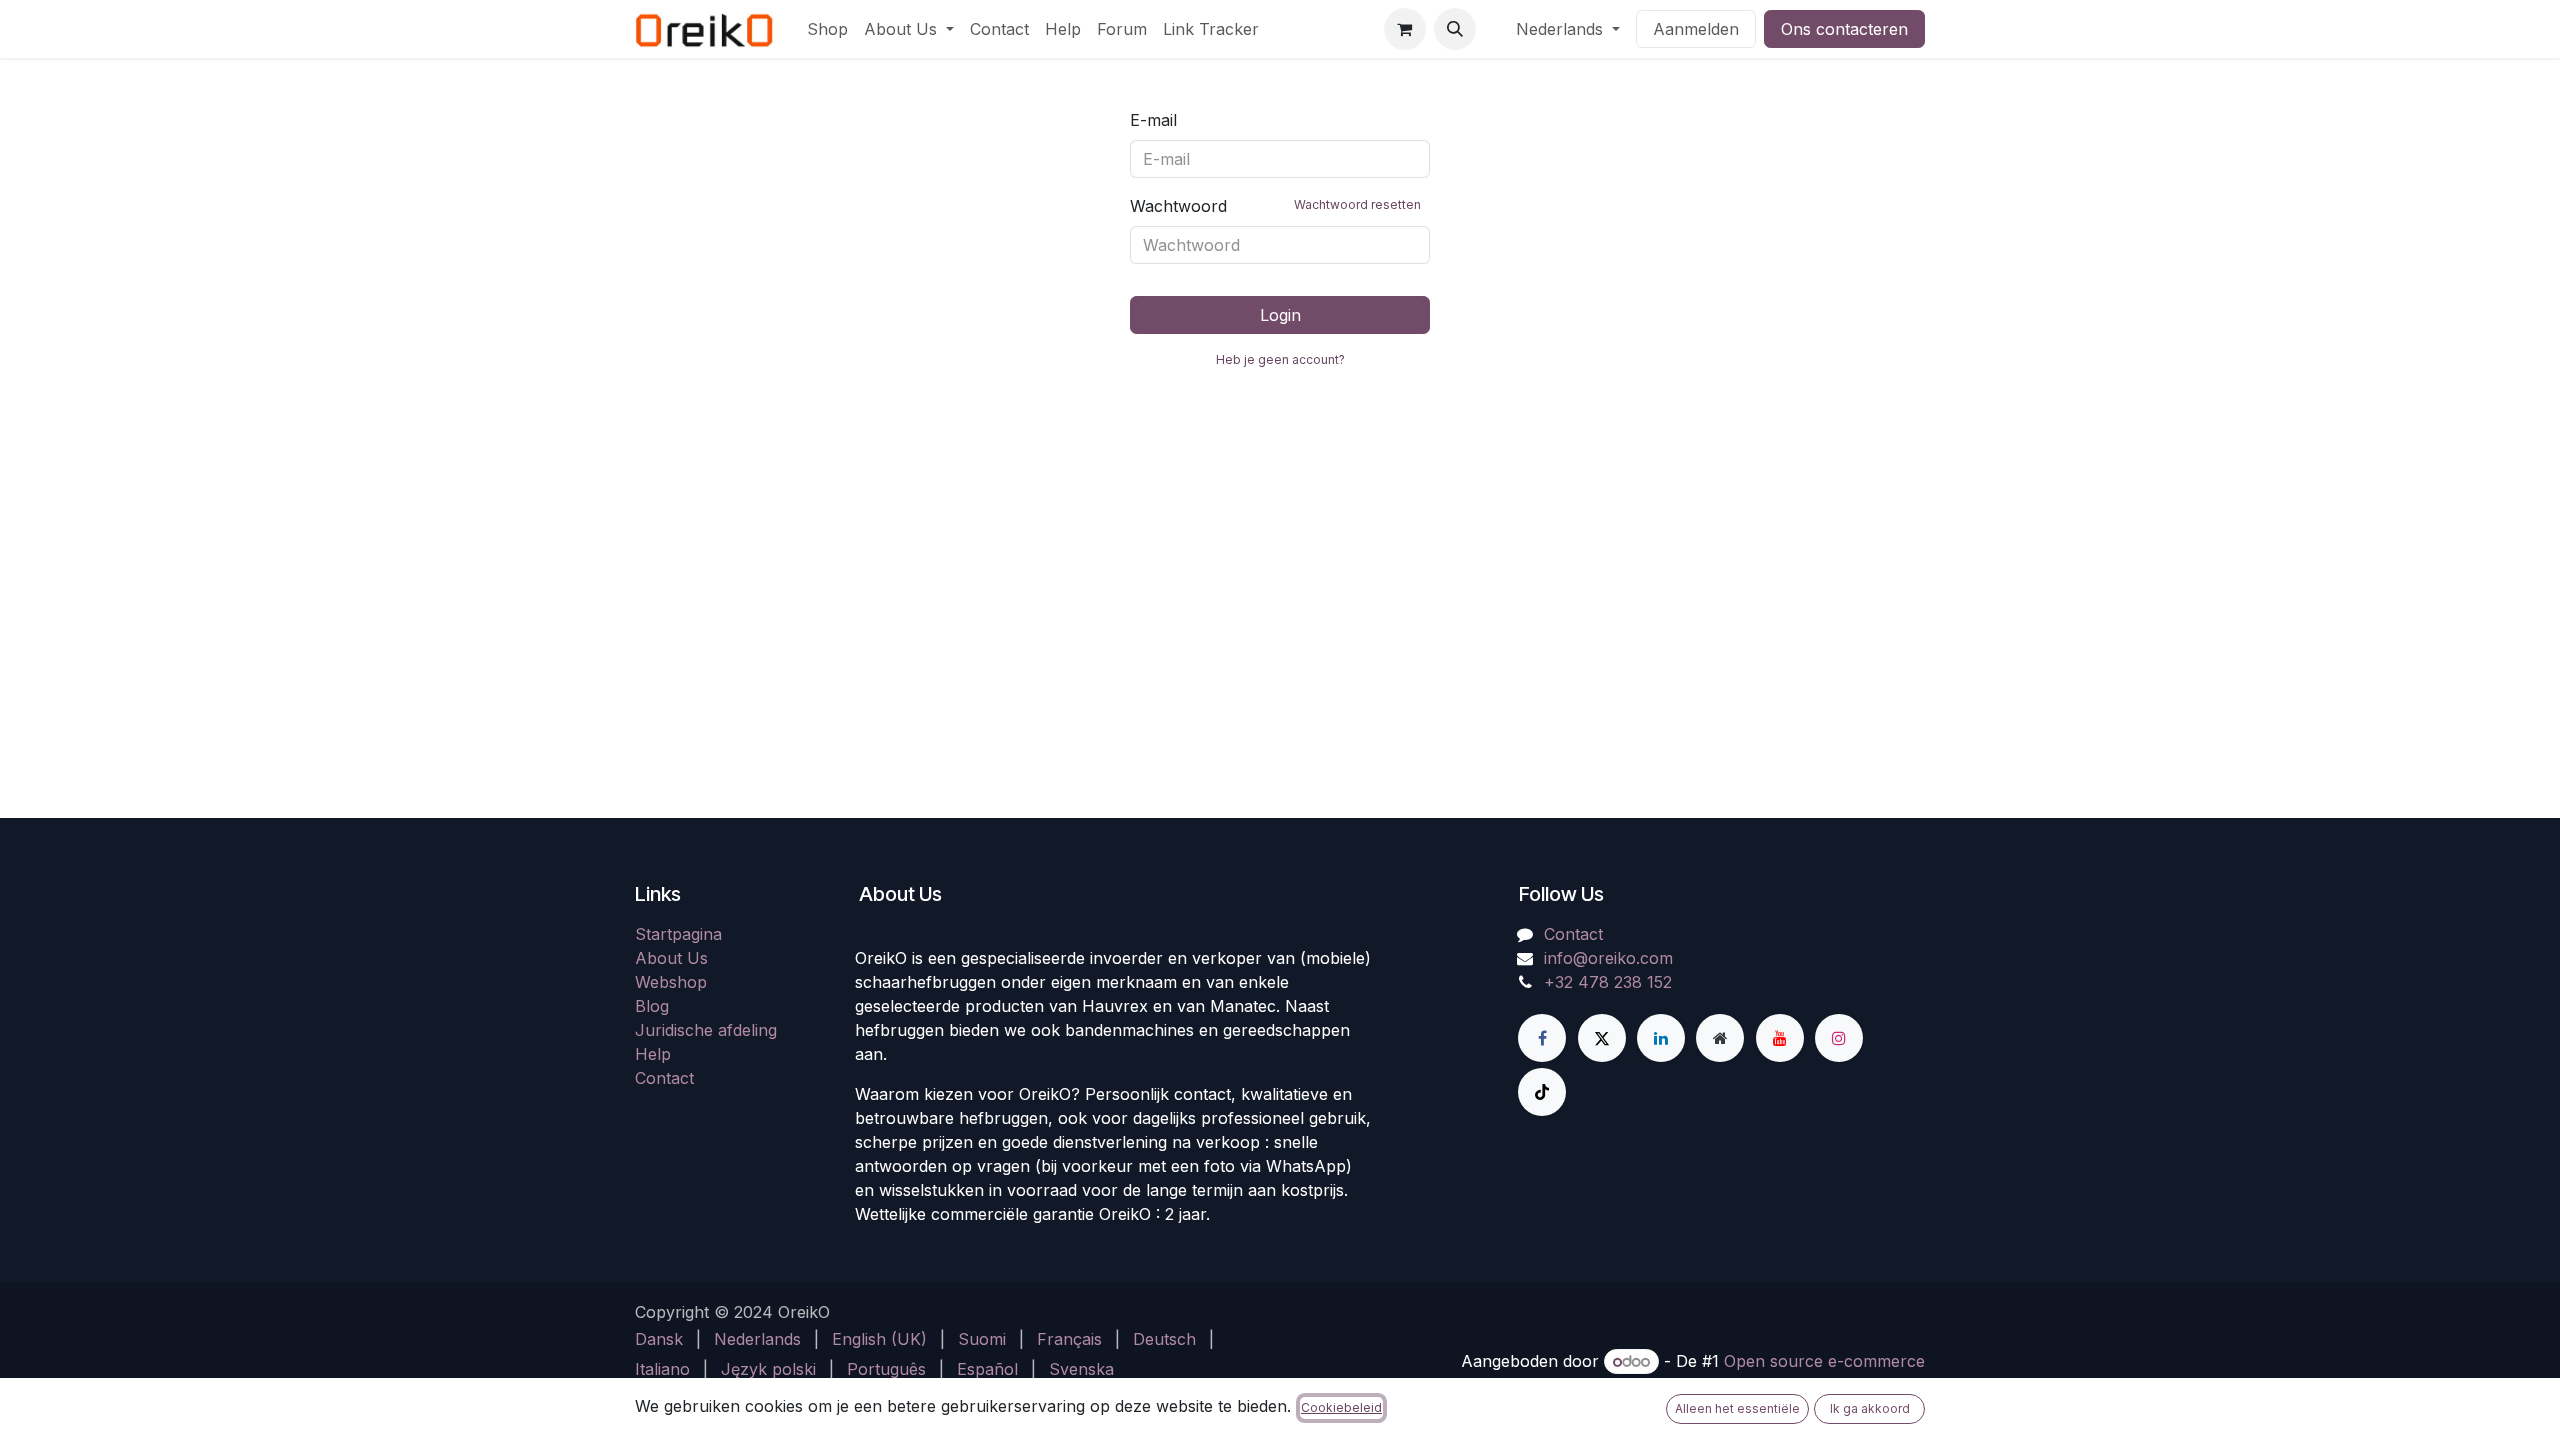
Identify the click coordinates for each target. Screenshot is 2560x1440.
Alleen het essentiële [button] (1737, 1408)
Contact (664, 1078)
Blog (652, 1006)
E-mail (1153, 120)
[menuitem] (827, 29)
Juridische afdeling (706, 1030)
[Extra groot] (1720, 1038)
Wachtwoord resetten (1357, 204)
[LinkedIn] (1661, 1038)
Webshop (671, 982)
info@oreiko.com (1608, 958)
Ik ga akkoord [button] (1870, 1408)
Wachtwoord (1275, 206)
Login (1280, 315)
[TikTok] (1542, 1092)
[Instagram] (1839, 1038)
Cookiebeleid (1341, 1407)
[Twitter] (1602, 1038)
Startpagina (678, 934)
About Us (671, 958)
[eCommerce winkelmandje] (1405, 29)
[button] (1455, 29)
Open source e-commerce (1824, 1361)
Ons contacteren (1844, 29)
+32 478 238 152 (1608, 982)
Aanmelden (1696, 29)
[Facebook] (1542, 1038)
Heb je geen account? (1280, 359)
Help (653, 1054)
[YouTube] (1780, 1038)
